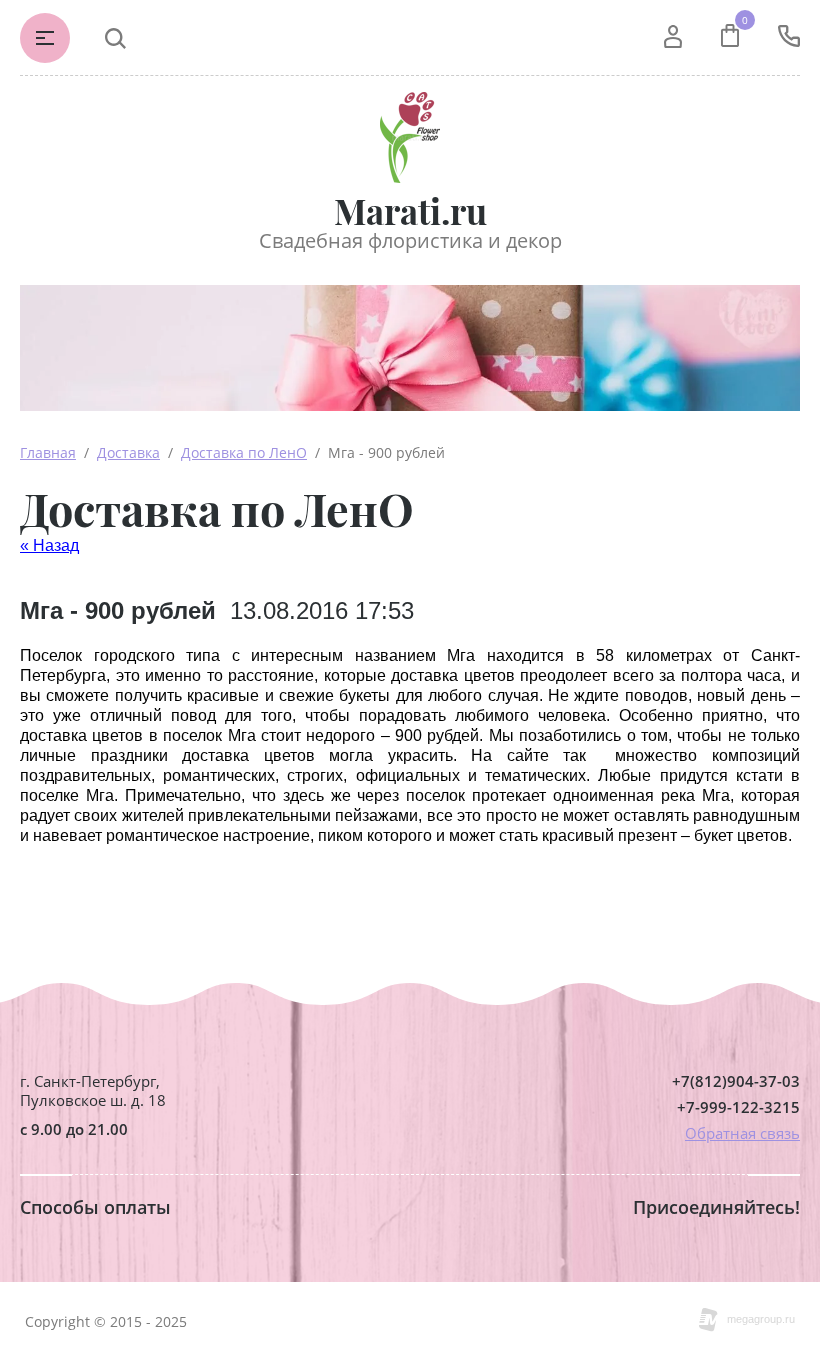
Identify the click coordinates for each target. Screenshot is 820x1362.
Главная (48, 452)
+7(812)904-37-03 (736, 1081)
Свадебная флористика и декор (410, 240)
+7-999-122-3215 (738, 1107)
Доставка (128, 452)
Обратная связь (742, 1133)
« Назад (49, 545)
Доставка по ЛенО (244, 452)
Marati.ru (410, 210)
